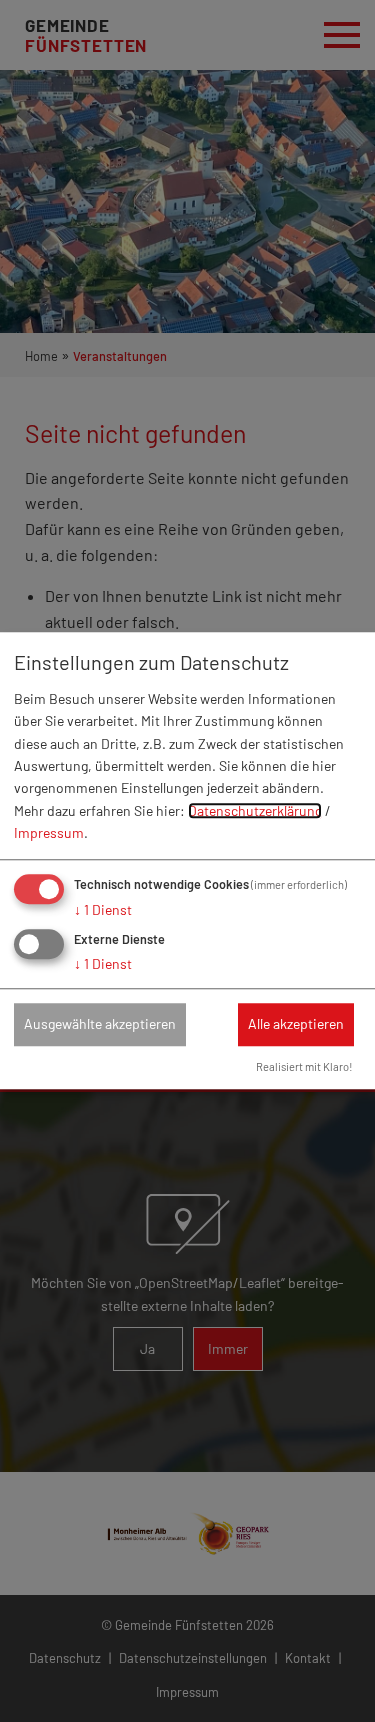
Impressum (49, 832)
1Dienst (103, 909)
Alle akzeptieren (296, 1024)
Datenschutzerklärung (255, 810)
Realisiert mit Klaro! (304, 1066)
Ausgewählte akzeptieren (100, 1024)
